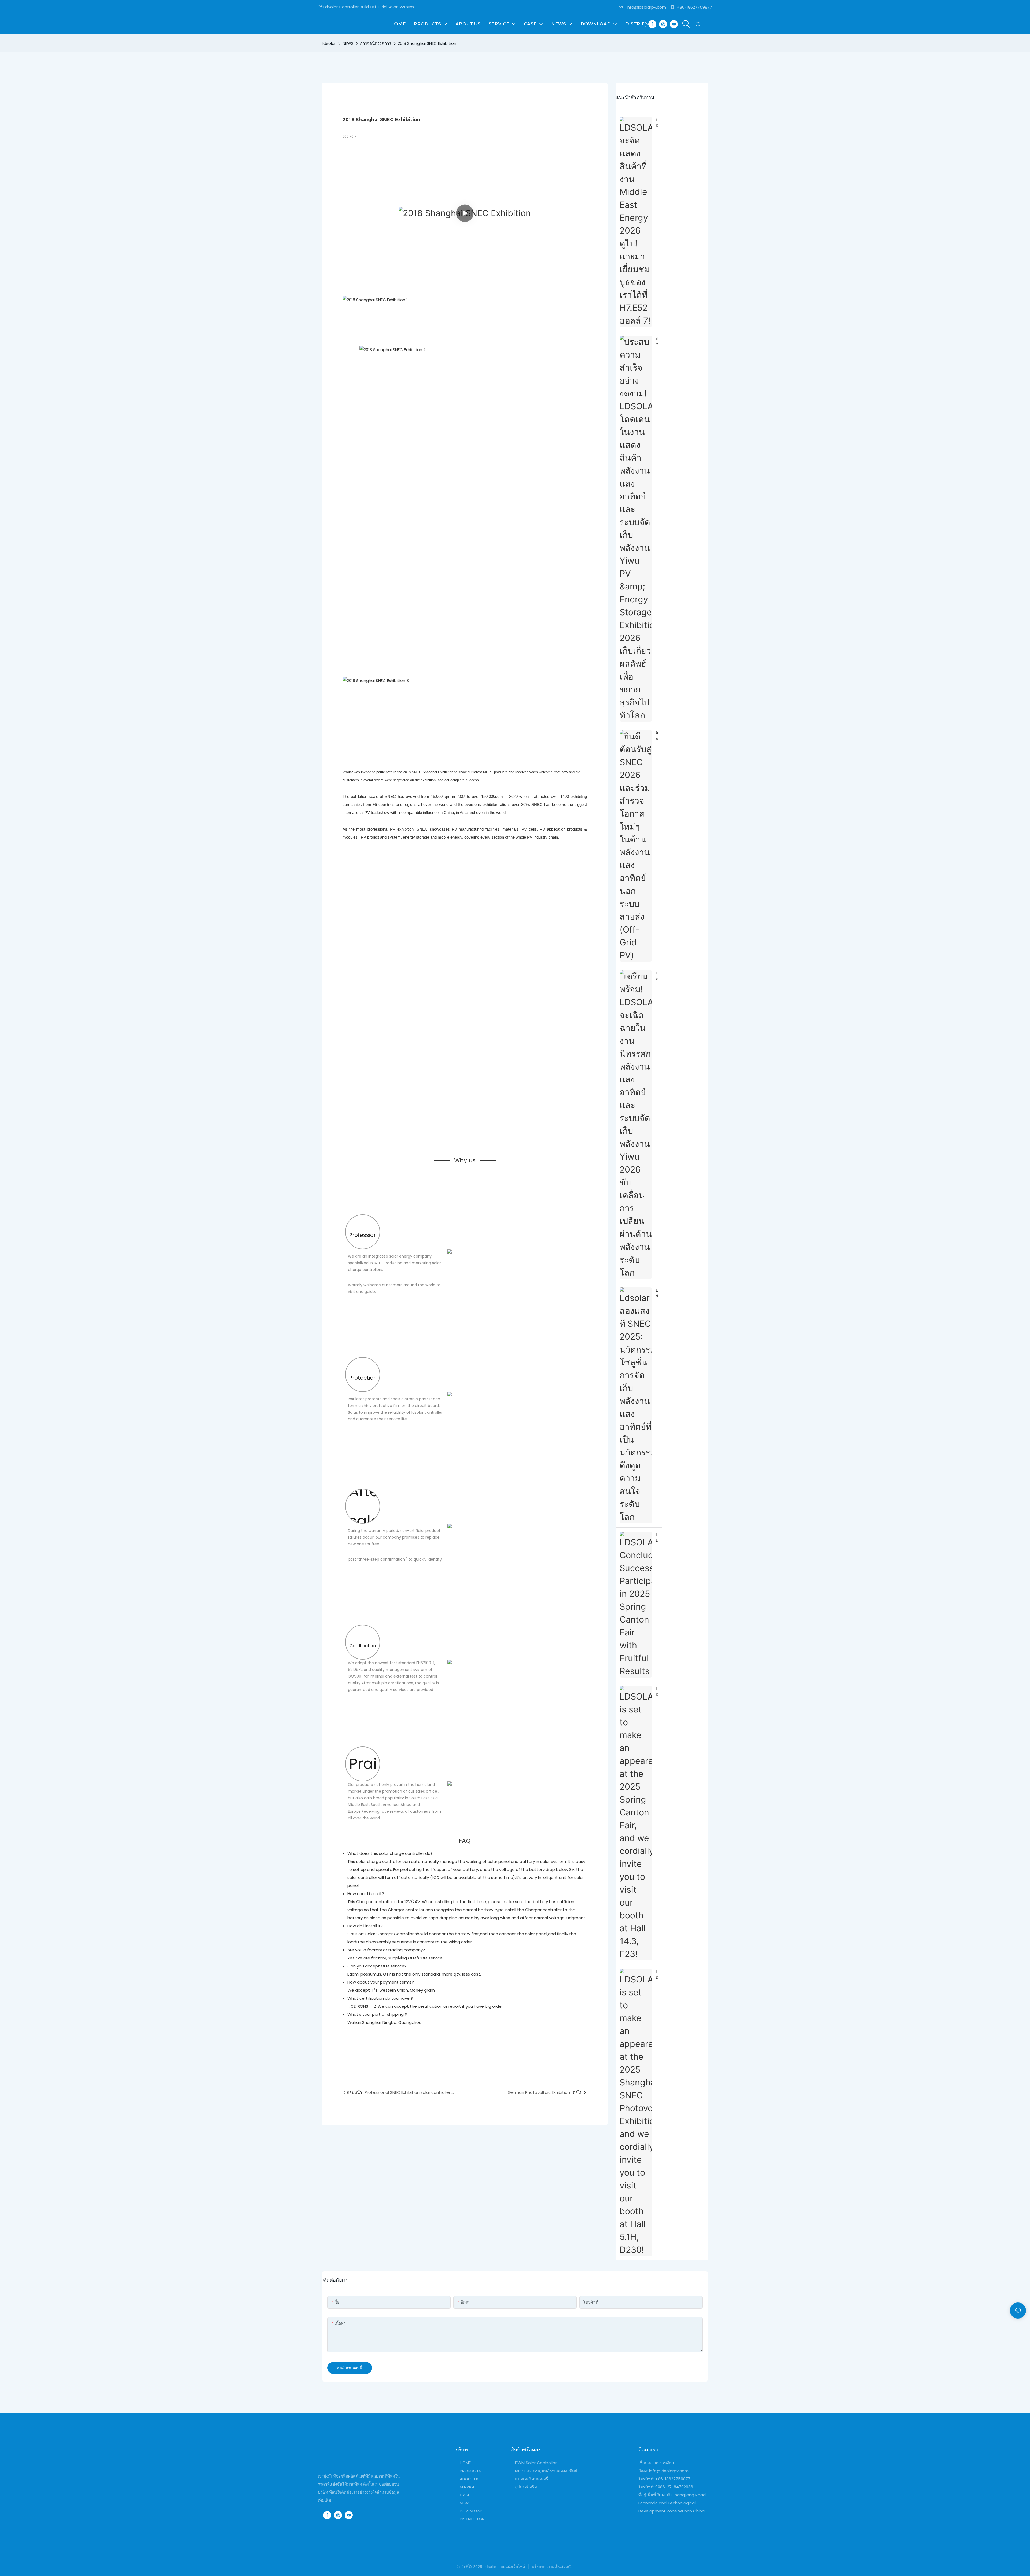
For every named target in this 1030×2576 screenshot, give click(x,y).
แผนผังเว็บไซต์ (513, 2566)
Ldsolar (329, 43)
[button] (646, 24)
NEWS (348, 43)
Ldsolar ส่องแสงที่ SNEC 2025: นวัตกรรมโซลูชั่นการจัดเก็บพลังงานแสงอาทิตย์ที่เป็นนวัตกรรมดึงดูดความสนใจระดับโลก (657, 1293)
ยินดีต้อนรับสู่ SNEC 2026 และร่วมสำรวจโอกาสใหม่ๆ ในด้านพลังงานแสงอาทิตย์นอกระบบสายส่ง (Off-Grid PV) (657, 736)
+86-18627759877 (694, 7)
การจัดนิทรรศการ (376, 43)
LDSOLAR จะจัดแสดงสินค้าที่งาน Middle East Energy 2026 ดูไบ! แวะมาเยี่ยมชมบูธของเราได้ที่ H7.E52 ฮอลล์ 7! (657, 123)
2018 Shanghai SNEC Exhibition (427, 43)
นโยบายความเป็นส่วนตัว (552, 2566)
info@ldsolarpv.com (646, 7)
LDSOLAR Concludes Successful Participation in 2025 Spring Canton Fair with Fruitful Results (657, 1538)
